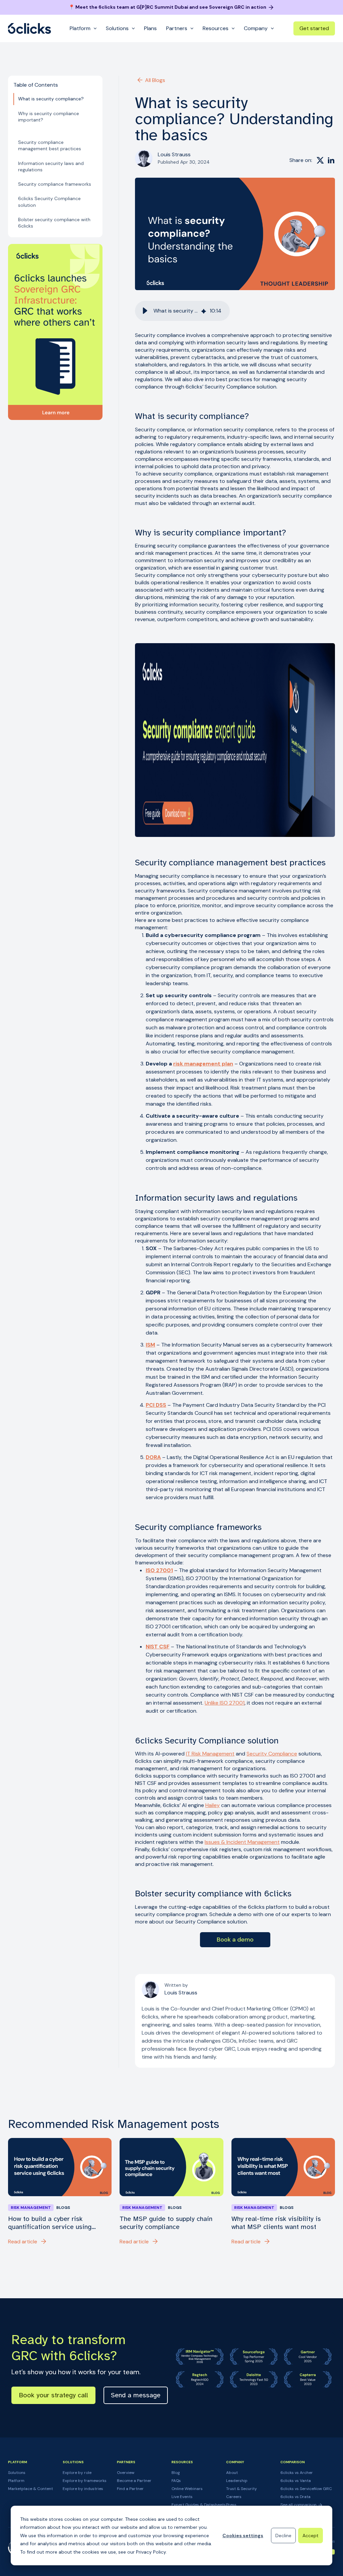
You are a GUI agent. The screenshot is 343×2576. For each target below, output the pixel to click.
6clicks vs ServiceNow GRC (306, 2489)
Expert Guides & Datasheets (199, 2505)
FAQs (176, 2481)
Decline (283, 2536)
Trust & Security (242, 2489)
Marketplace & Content (30, 2489)
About (232, 2473)
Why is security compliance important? (49, 117)
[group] (182, 311)
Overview (126, 2473)
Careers (234, 2497)
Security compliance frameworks (55, 184)
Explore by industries (83, 2489)
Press (231, 2505)
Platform (16, 2481)
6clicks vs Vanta (296, 2481)
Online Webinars (187, 2489)
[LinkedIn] (331, 160)
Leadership (237, 2481)
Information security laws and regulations (51, 166)
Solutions (17, 2473)
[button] (145, 311)
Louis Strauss (174, 154)
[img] (204, 311)
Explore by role (77, 2473)
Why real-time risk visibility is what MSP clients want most (276, 2223)
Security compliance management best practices (50, 145)
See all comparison (299, 2505)
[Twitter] (320, 160)
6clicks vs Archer (297, 2473)
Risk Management (31, 2208)
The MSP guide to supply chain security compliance (166, 2223)
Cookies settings (243, 2536)
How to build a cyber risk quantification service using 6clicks (50, 2223)
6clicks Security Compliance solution (49, 202)
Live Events (182, 2497)
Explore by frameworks (85, 2481)
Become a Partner (134, 2481)
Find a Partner (130, 2489)
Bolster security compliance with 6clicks (54, 223)
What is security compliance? (51, 99)
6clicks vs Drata (295, 2497)
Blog (176, 2473)
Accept (311, 2536)
